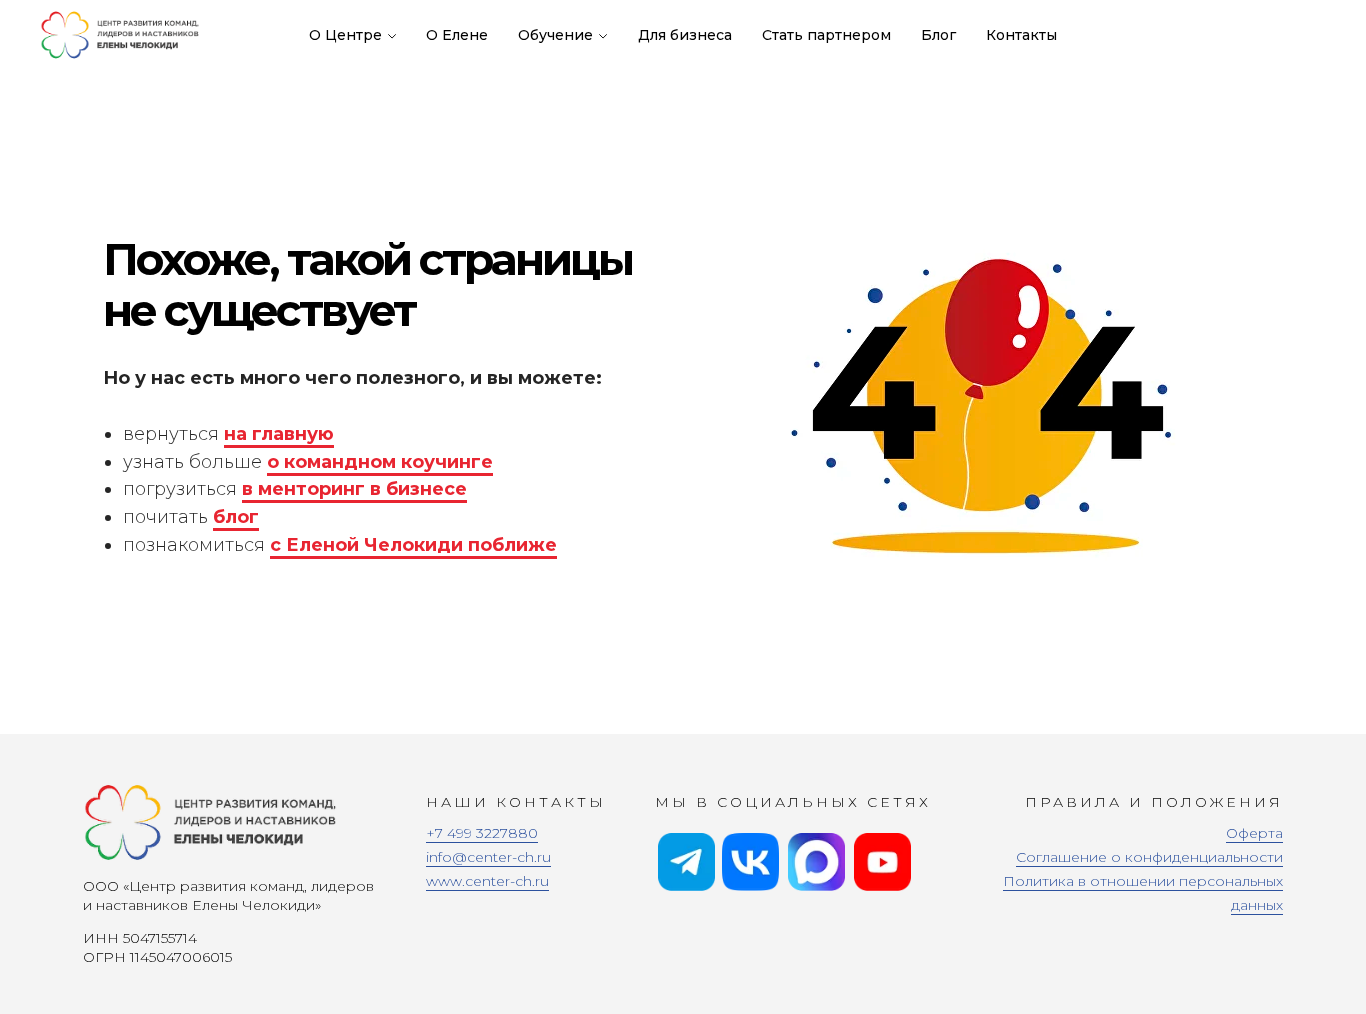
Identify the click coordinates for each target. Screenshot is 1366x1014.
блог (236, 517)
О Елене (457, 35)
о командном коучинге (380, 462)
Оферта (1254, 833)
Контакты (1021, 35)
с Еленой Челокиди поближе (413, 545)
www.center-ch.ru (487, 881)
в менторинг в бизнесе (354, 489)
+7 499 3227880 (482, 833)
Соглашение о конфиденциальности (1149, 857)
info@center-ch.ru (488, 857)
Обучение (555, 35)
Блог (938, 35)
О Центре (345, 35)
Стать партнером (826, 35)
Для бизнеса (685, 35)
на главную (279, 434)
